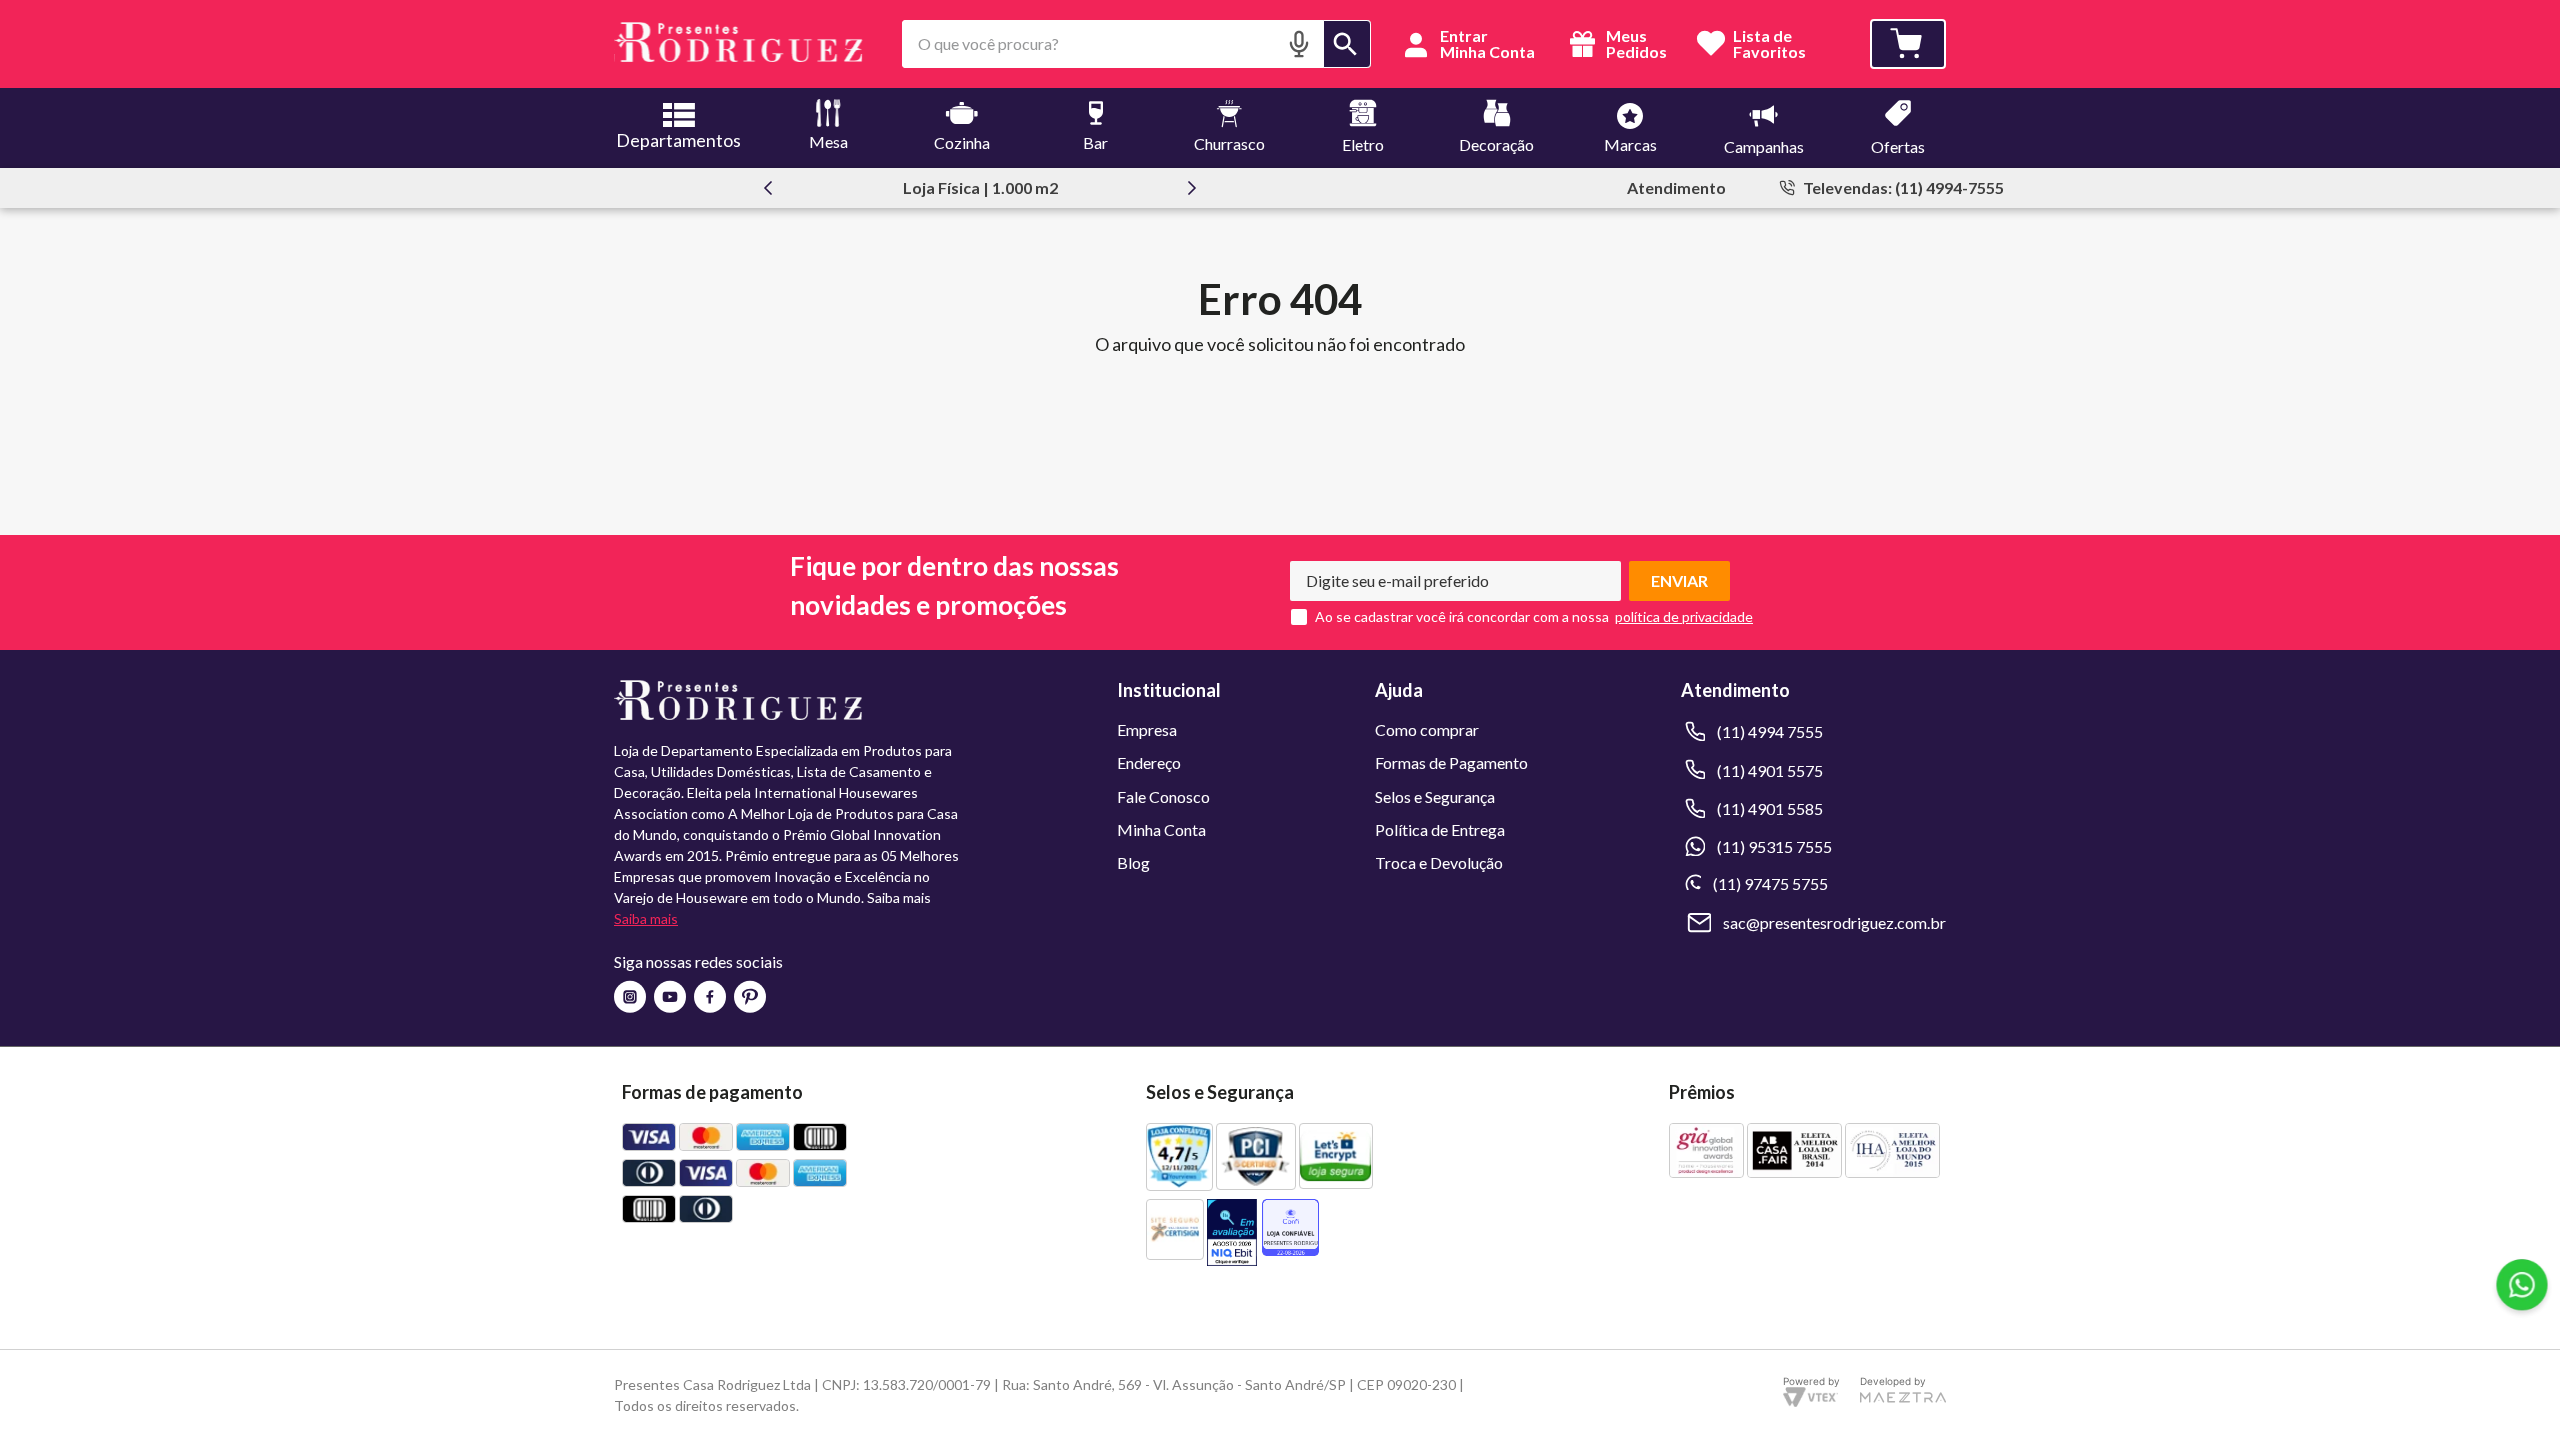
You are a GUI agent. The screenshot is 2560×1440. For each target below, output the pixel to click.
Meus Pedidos (1635, 44)
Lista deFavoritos (1769, 44)
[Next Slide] (1192, 188)
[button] (1299, 43)
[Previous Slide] (768, 188)
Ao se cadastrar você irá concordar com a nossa (1462, 617)
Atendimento (1676, 187)
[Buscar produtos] (1347, 44)
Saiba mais (646, 918)
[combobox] (1136, 44)
